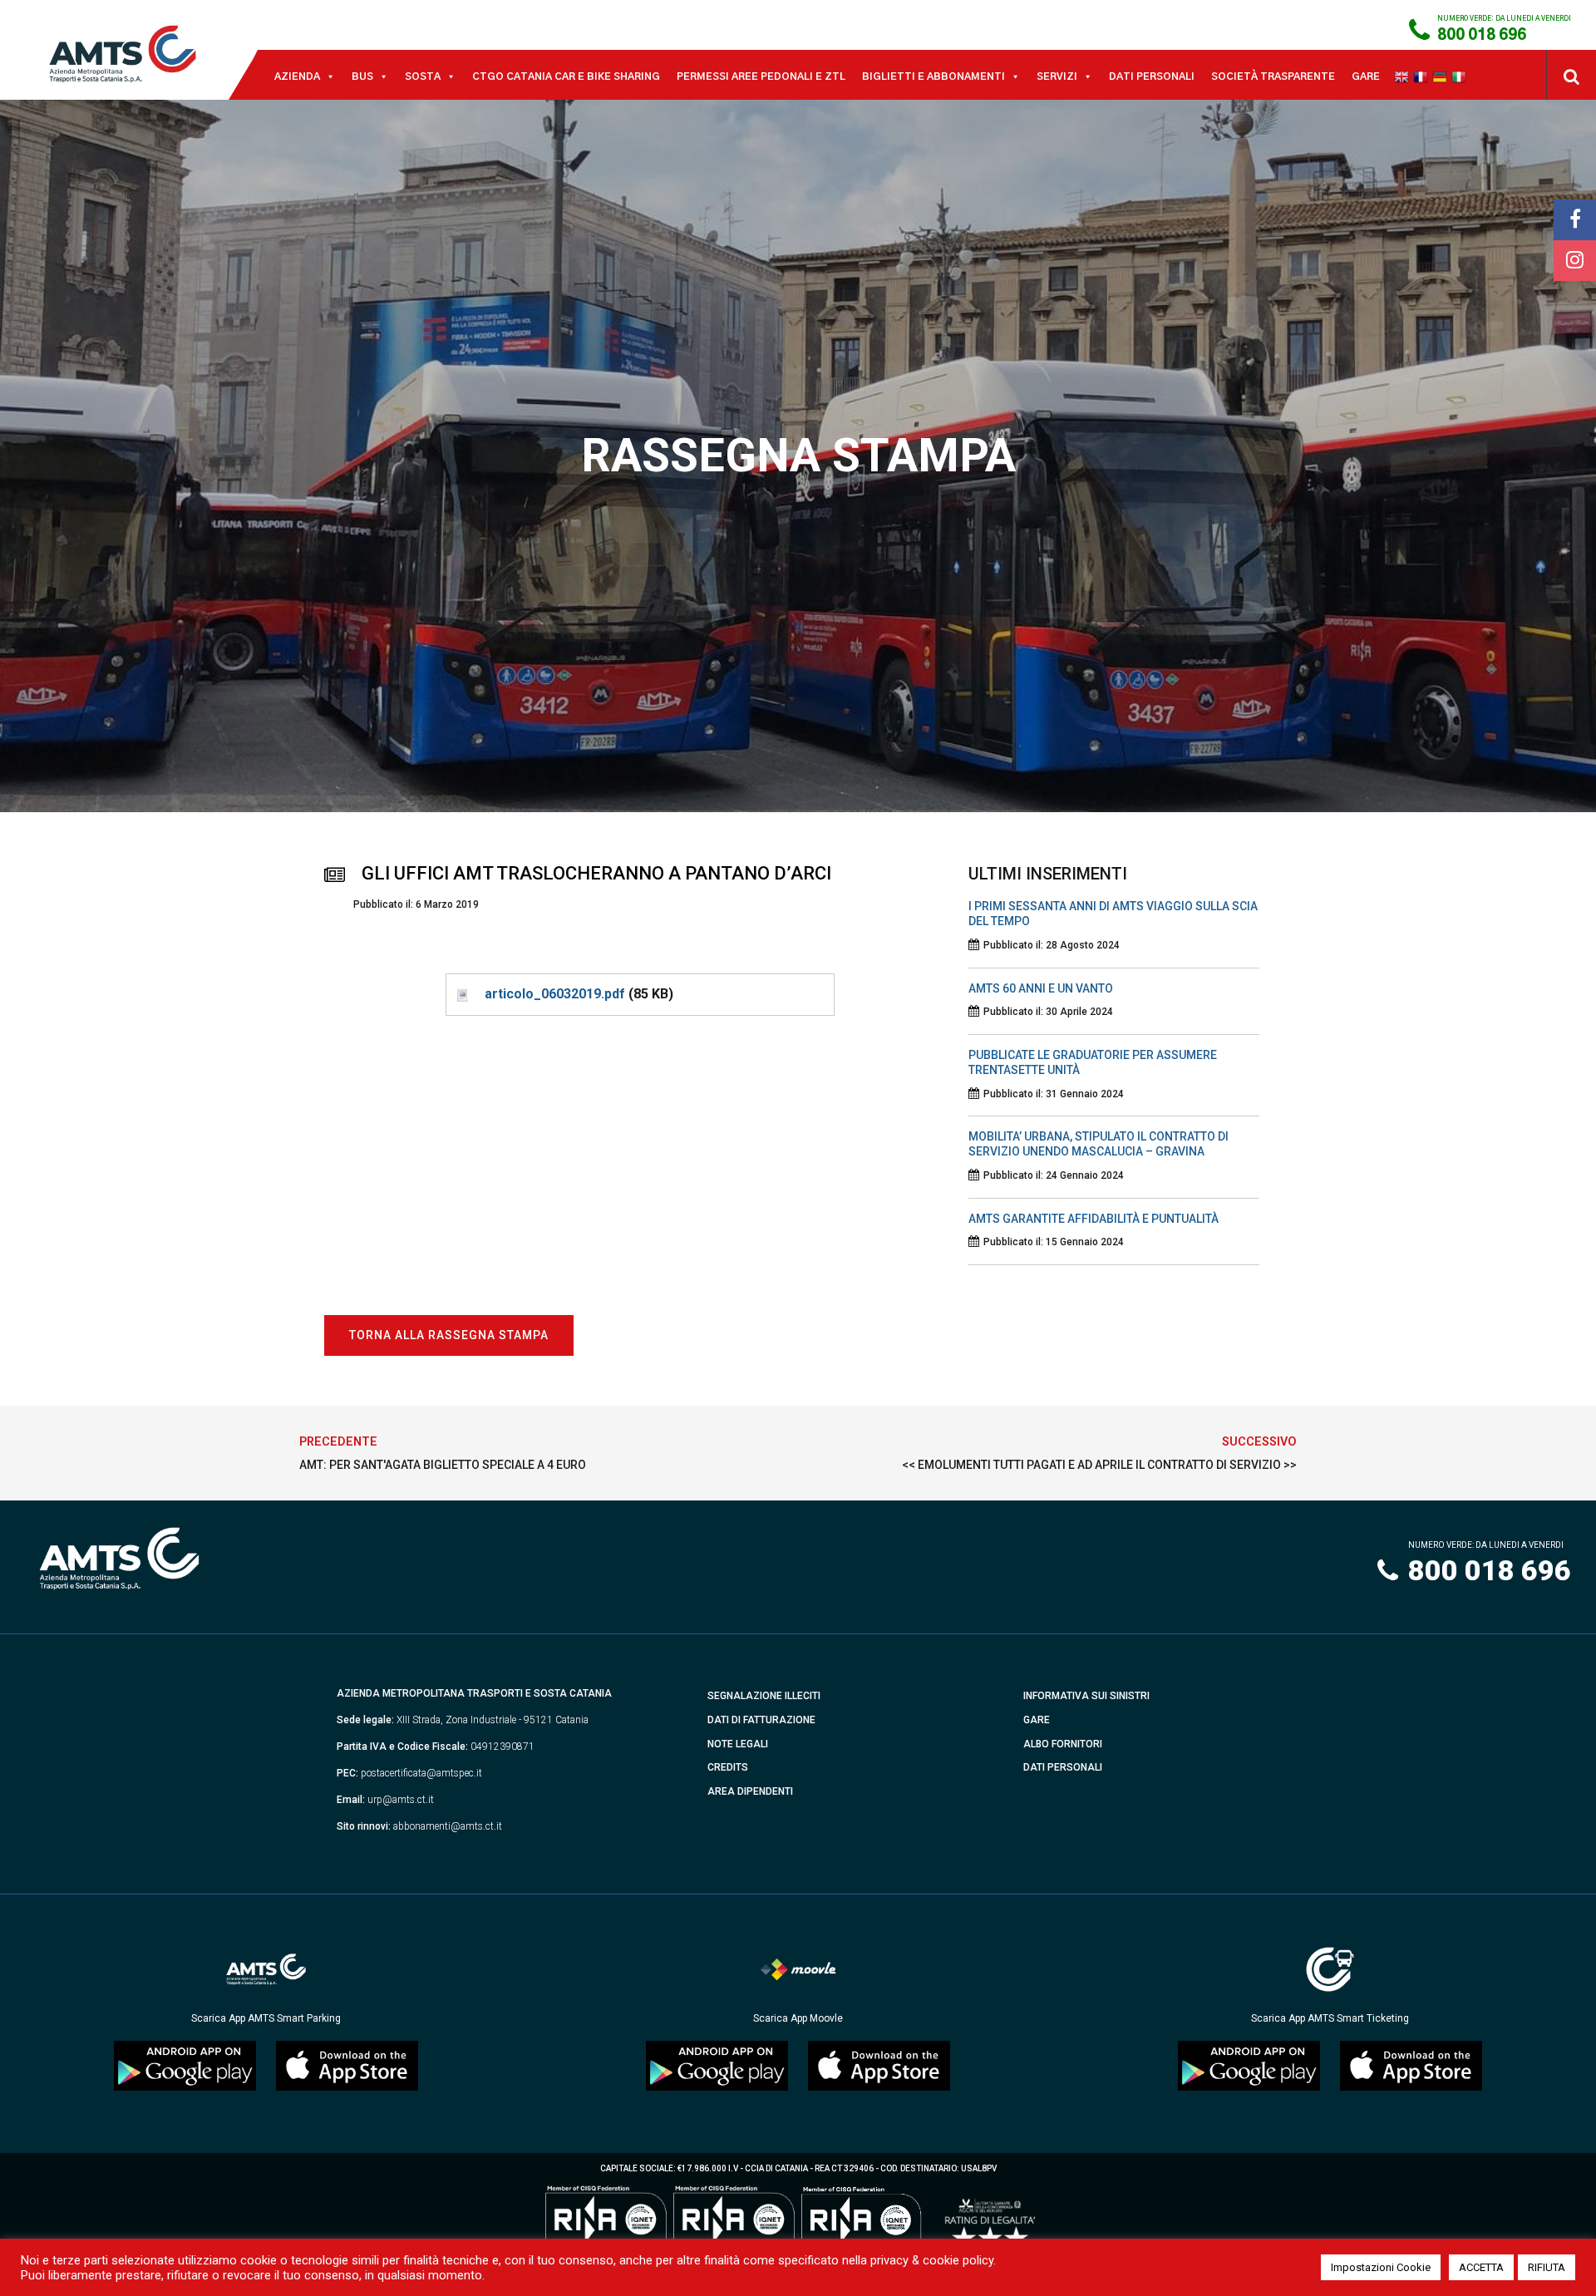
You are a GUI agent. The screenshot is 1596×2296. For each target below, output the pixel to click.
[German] (1442, 76)
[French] (1423, 76)
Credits (728, 1767)
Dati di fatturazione (761, 1720)
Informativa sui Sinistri (1086, 1696)
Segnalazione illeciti (764, 1696)
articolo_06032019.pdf (555, 994)
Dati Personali (1152, 76)
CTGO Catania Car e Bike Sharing (566, 76)
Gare (1366, 76)
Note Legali (738, 1744)
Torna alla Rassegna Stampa (449, 1335)
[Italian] (1461, 76)
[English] (1404, 76)
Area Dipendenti (750, 1791)
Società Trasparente (1273, 76)
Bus (362, 76)
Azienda (297, 76)
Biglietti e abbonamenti (933, 76)
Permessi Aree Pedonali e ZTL (761, 76)
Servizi (1057, 76)
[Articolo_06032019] (461, 994)
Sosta (423, 76)
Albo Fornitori (1063, 1744)
